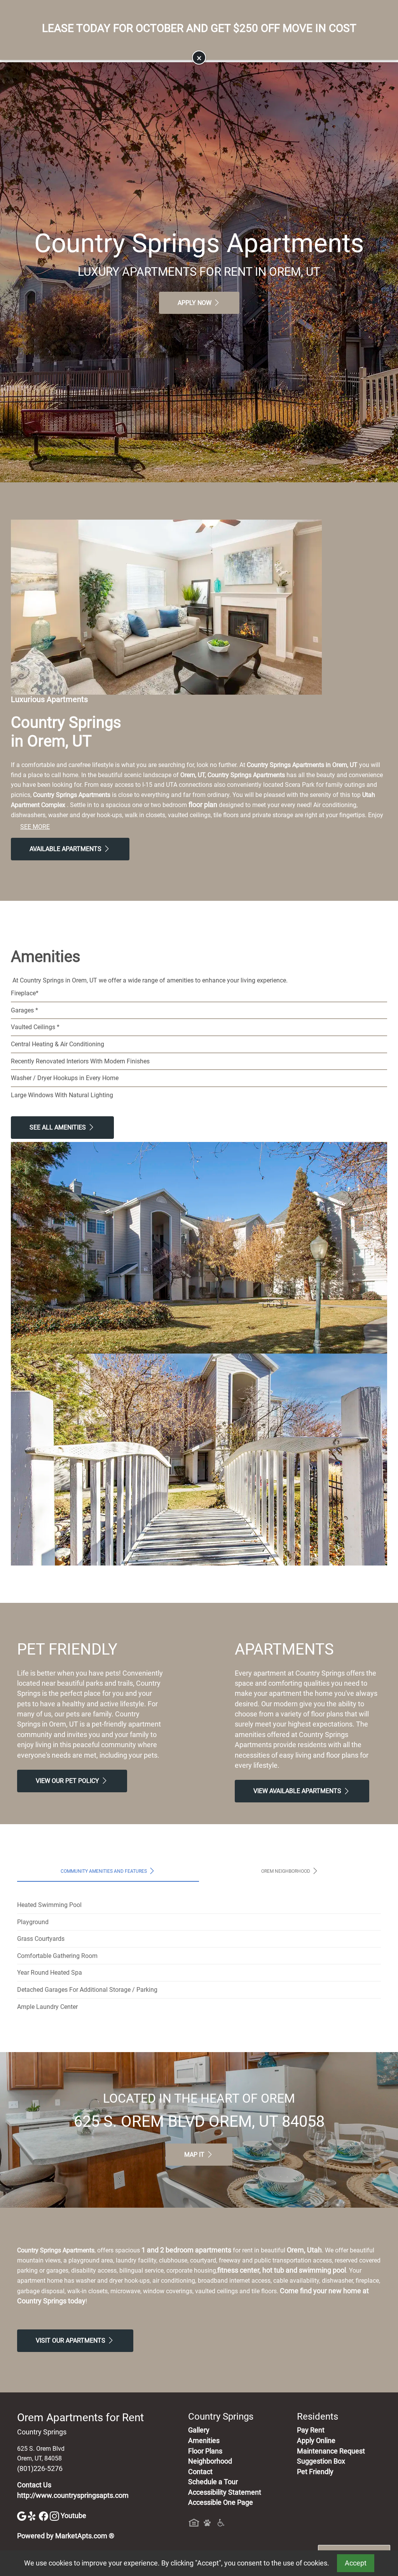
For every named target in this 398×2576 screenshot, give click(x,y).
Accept (356, 2563)
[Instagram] (55, 2516)
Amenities (204, 2441)
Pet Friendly (315, 2472)
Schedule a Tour (213, 2482)
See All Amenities (58, 1127)
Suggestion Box (321, 2461)
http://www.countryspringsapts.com (73, 2495)
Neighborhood (210, 2461)
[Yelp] (33, 2516)
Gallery (199, 2430)
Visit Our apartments (71, 2340)
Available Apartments (66, 849)
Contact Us (34, 2485)
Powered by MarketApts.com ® (66, 2536)
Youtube (73, 2516)
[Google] (23, 2516)
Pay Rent (311, 2430)
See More (35, 827)
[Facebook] (44, 2516)
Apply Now (195, 303)
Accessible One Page (221, 2502)
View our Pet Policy (68, 1781)
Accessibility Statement (225, 2492)
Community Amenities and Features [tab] (104, 1871)
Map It (195, 2155)
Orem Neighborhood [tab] (286, 1871)
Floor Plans (205, 2451)
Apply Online (316, 2441)
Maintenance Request (331, 2451)
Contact (200, 2472)
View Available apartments (298, 1791)
